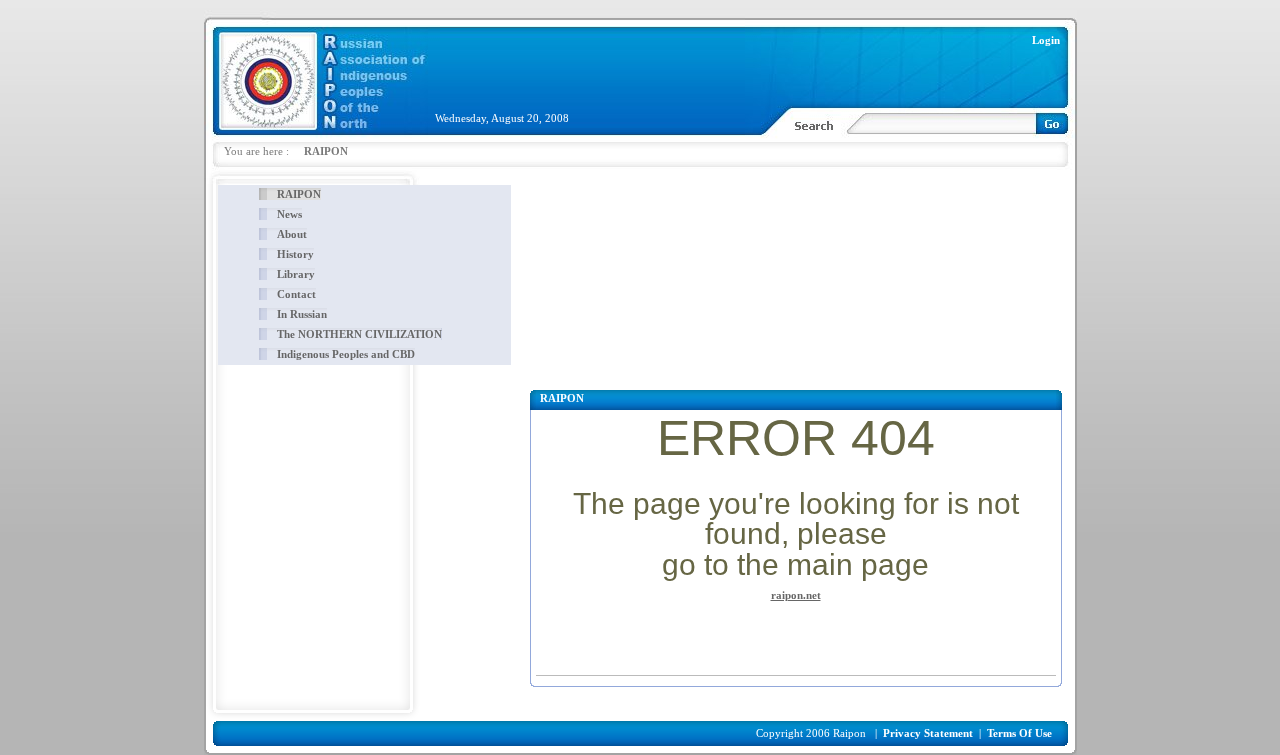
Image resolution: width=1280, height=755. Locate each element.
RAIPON (326, 151)
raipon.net (796, 595)
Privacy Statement (928, 733)
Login (1046, 40)
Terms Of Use (1019, 733)
